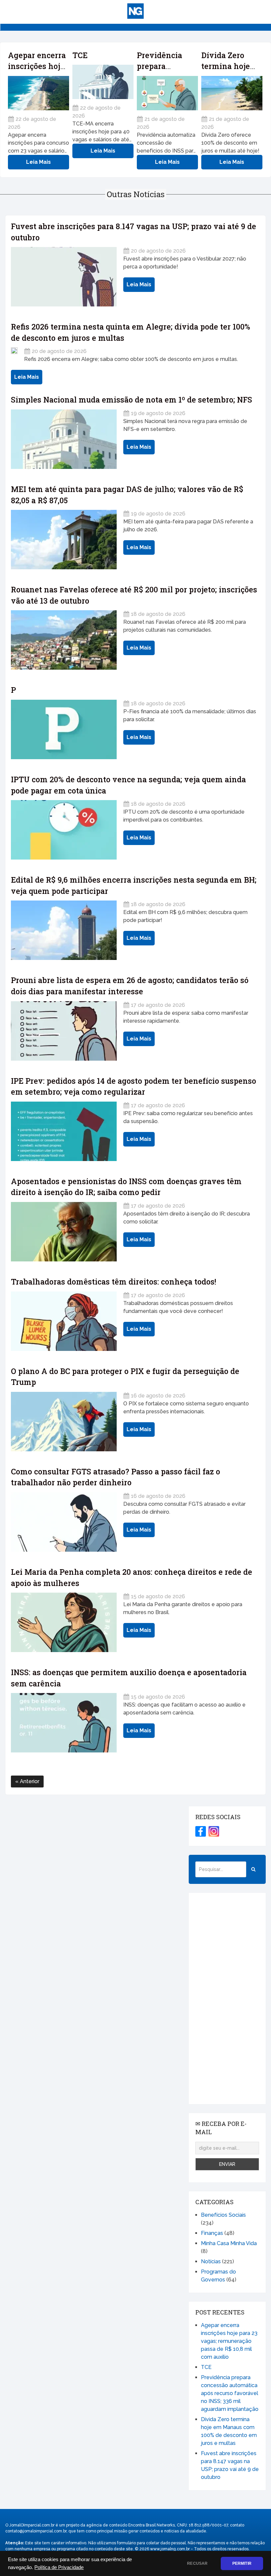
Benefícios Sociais (223, 2215)
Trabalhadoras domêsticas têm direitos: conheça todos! (114, 1282)
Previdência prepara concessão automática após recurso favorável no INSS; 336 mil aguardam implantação (230, 2393)
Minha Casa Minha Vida (229, 2243)
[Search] (253, 1869)
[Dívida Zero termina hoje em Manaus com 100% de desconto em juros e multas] (232, 93)
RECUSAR (197, 2563)
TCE (80, 55)
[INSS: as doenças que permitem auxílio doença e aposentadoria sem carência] (64, 1723)
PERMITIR (242, 2563)
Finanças (212, 2233)
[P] (64, 729)
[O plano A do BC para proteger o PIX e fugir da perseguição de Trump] (64, 1422)
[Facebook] (201, 1831)
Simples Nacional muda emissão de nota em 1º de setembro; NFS (132, 400)
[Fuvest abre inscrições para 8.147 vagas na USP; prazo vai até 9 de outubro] (64, 277)
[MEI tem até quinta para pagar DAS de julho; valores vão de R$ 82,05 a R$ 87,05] (64, 540)
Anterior (29, 1781)
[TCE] (103, 82)
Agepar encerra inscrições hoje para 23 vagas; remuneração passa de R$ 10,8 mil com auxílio (229, 2341)
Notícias (211, 2261)
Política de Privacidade (59, 2567)
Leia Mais (39, 162)
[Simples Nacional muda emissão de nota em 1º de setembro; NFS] (64, 439)
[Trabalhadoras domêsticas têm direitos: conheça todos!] (64, 1321)
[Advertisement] (227, 1998)
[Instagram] (214, 1831)
